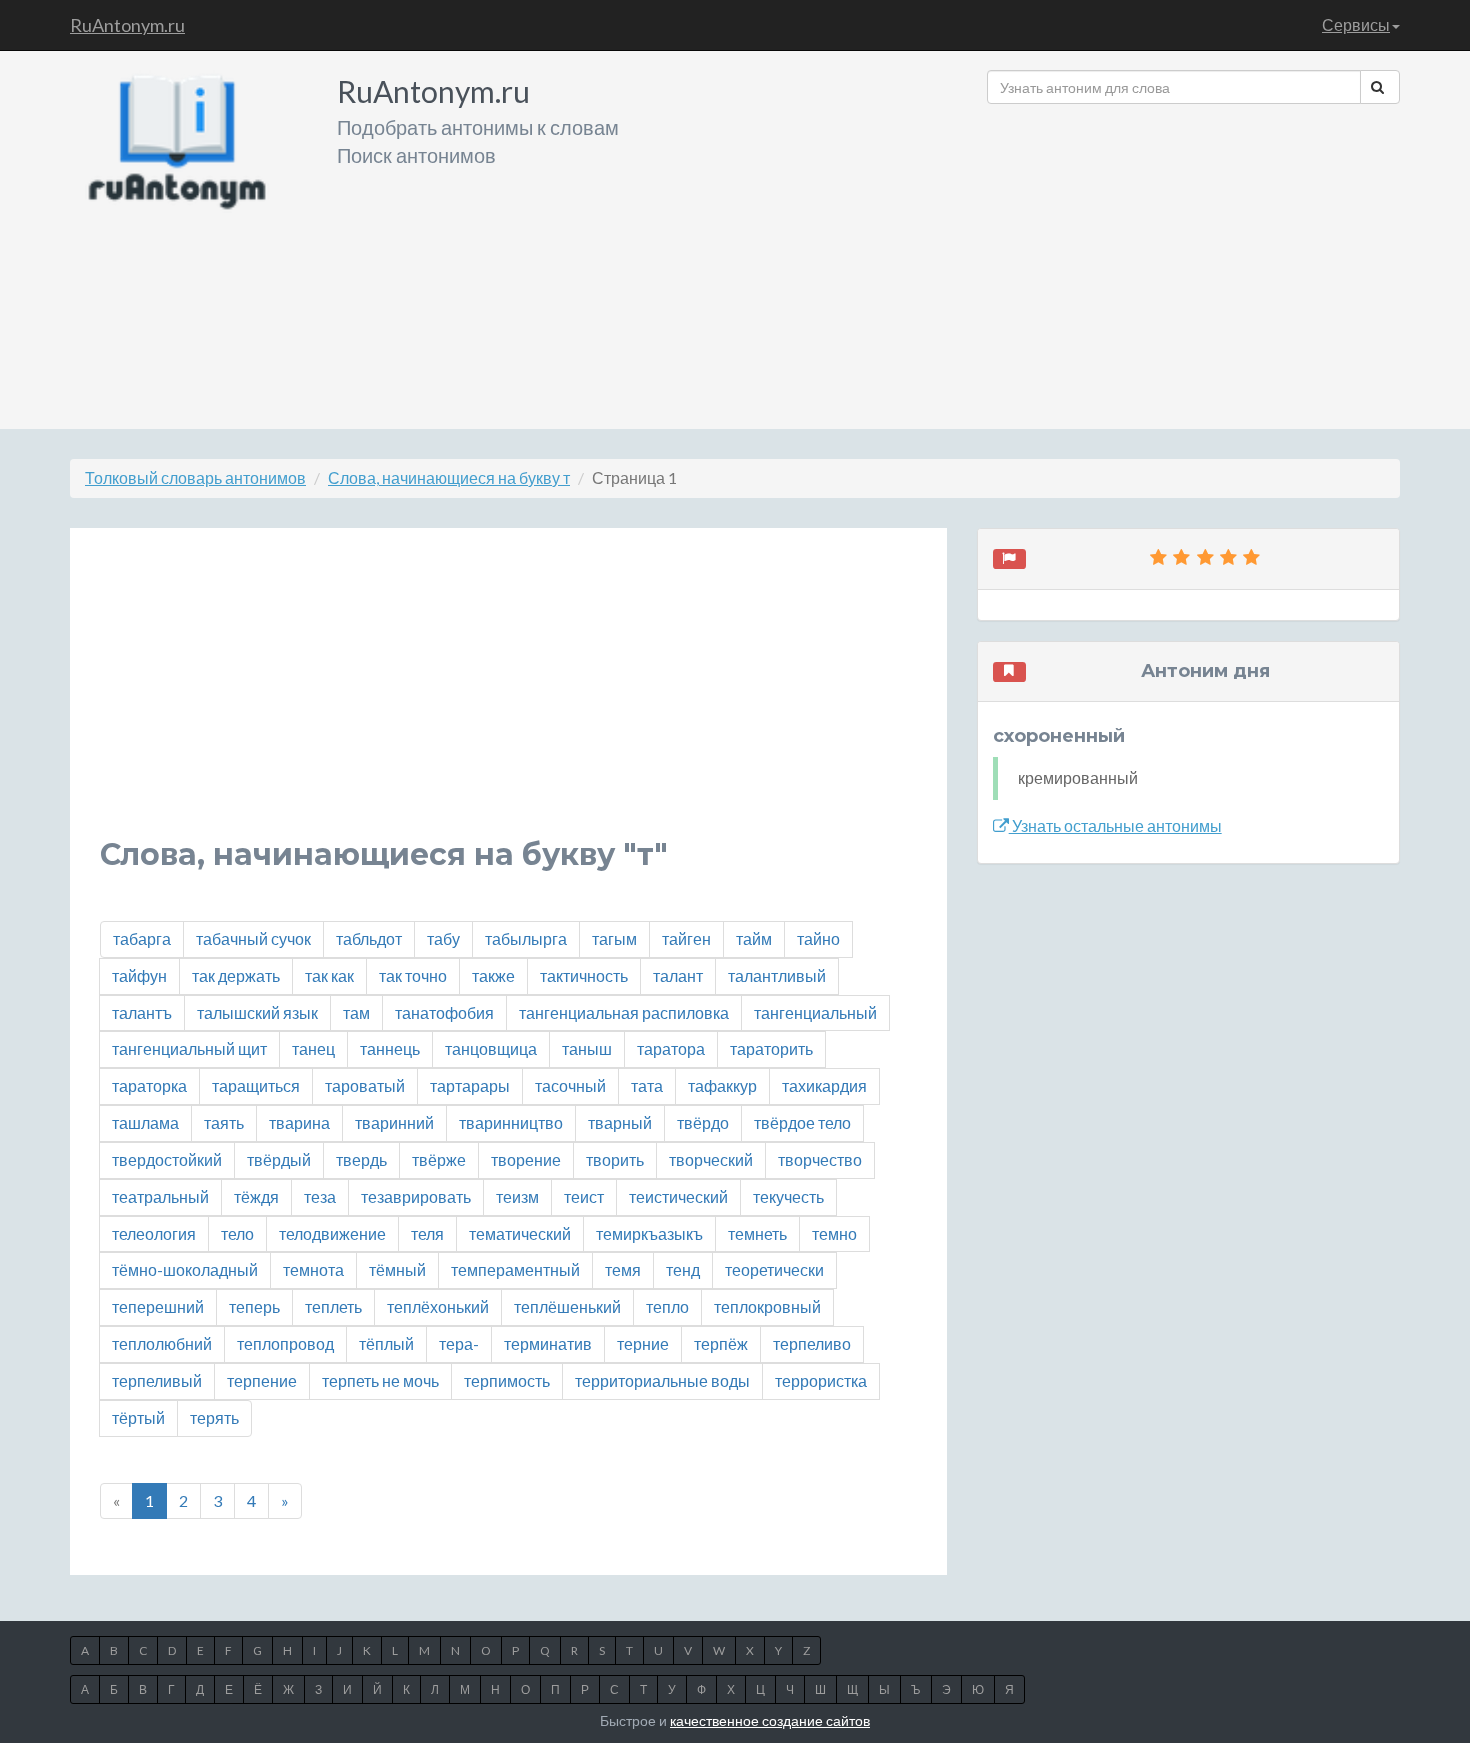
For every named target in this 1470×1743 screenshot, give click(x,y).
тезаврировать (416, 1196)
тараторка (149, 1085)
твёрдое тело (802, 1122)
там (356, 1012)
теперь (254, 1306)
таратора (671, 1048)
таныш (587, 1048)
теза (320, 1196)
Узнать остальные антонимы (1115, 825)
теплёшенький (567, 1306)
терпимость (507, 1380)
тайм (754, 938)
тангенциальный (815, 1012)
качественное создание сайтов (770, 1720)
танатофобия (444, 1012)
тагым (614, 938)
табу (443, 938)
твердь (361, 1159)
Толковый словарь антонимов (195, 477)
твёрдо (703, 1122)
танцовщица (491, 1048)
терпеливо (812, 1343)
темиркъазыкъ (649, 1233)
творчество (820, 1159)
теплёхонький (438, 1306)
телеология (154, 1233)
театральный (160, 1196)
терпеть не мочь (380, 1380)
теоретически (774, 1269)
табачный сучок (253, 938)
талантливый (777, 975)
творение (526, 1159)
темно (834, 1233)
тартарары (470, 1085)
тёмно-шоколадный (185, 1269)
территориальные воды (662, 1380)
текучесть (788, 1196)
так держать (236, 975)
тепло (667, 1306)
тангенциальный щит (189, 1048)
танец (313, 1048)
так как (329, 975)
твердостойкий (167, 1159)
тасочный (570, 1085)
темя (623, 1269)
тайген (686, 938)
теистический (678, 1196)
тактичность (584, 975)
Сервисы (1356, 24)
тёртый (138, 1417)
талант (678, 975)
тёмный (397, 1269)
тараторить (771, 1048)
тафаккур (722, 1085)
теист (584, 1196)
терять (214, 1417)
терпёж (721, 1343)
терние (643, 1343)
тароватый (365, 1085)
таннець (390, 1048)
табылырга (526, 938)
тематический (520, 1233)
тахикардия (824, 1085)
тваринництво (511, 1122)
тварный (620, 1122)
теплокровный (767, 1306)
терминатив (548, 1343)
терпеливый (157, 1380)
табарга (142, 938)
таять (224, 1122)
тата (647, 1085)
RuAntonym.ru (127, 25)
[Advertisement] (1193, 259)
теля (427, 1233)
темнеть (757, 1233)
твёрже (439, 1159)
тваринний (394, 1122)
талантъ (142, 1012)
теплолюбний (162, 1343)
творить (615, 1159)
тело (237, 1233)
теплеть (333, 1306)
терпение (262, 1380)
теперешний (158, 1306)
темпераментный (515, 1269)
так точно (413, 975)
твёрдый (279, 1159)
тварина (299, 1122)
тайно (818, 938)
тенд (683, 1269)
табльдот (369, 938)
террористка (821, 1380)
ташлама (145, 1122)
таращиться (256, 1085)
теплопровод (285, 1343)
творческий (711, 1159)
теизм (517, 1196)
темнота (313, 1269)
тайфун (139, 975)
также (493, 975)
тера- (459, 1343)
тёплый (386, 1343)
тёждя (256, 1196)
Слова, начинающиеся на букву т (449, 477)
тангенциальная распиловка (624, 1012)
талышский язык (257, 1012)
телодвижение (332, 1233)
